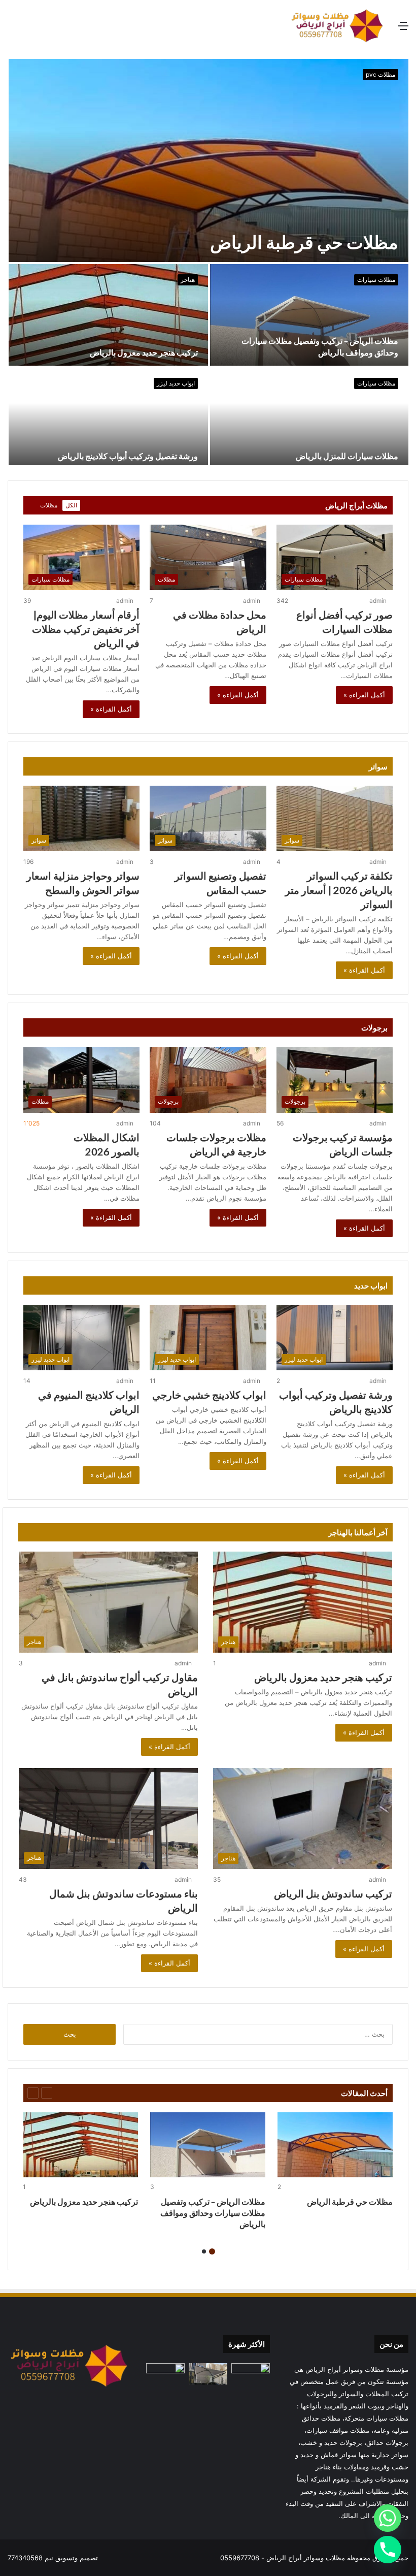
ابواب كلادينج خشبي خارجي (209, 1395)
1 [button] (212, 2251)
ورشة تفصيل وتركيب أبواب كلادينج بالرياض (128, 456)
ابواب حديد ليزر (176, 383)
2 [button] (204, 2251)
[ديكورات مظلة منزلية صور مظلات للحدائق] (165, 2374)
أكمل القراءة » (364, 695)
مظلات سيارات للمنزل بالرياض (347, 456)
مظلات (49, 505)
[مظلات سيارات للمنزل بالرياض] (309, 418)
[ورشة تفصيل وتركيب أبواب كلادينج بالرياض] (108, 418)
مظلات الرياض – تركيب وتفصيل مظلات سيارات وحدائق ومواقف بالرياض (213, 2213)
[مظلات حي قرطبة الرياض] (209, 160)
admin (378, 601)
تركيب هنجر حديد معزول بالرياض (144, 352)
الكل (71, 505)
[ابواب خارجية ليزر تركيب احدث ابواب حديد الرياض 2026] (251, 2374)
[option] (208, 262)
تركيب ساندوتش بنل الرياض (333, 1893)
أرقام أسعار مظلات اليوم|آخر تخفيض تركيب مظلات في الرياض (86, 629)
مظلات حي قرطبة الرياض (304, 242)
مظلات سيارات (376, 280)
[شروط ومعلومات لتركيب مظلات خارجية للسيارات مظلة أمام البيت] (208, 2374)
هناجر (188, 280)
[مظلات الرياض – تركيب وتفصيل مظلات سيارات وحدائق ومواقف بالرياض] (309, 315)
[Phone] (388, 2550)
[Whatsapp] (388, 2518)
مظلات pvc (380, 74)
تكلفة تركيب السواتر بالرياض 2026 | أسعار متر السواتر (339, 890)
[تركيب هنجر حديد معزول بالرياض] (108, 315)
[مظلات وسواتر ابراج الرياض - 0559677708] (337, 26)
